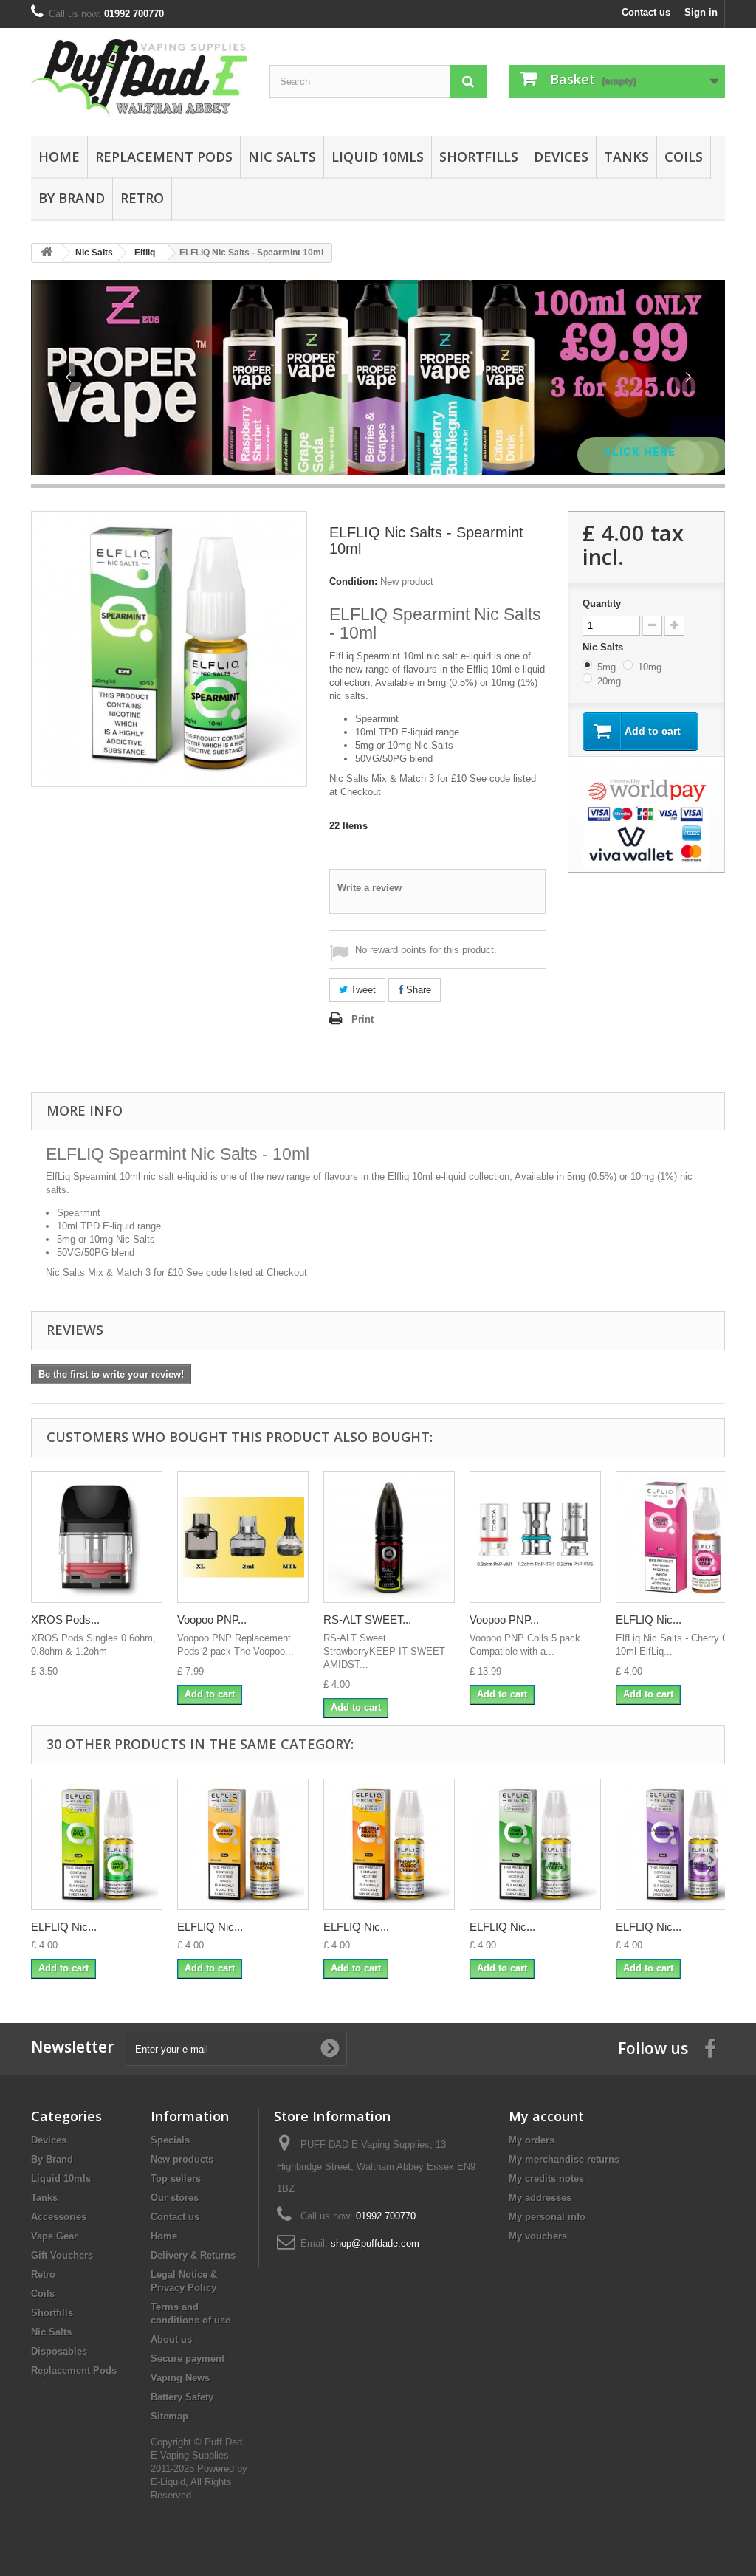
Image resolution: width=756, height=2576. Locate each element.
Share (417, 990)
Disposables (59, 2351)
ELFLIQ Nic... (649, 1620)
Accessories (59, 2217)
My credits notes (546, 2178)
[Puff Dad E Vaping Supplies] (139, 78)
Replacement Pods (164, 157)
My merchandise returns (564, 2159)
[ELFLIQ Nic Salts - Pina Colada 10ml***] (535, 1844)
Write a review (370, 888)
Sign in (701, 12)
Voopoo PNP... (212, 1620)
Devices (561, 157)
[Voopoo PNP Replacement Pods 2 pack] (243, 1537)
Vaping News (180, 2378)
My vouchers (538, 2236)
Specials (170, 2140)
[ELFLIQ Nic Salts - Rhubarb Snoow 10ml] (243, 1844)
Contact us (646, 12)
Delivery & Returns (193, 2255)
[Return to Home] (47, 253)
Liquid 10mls (378, 157)
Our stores (175, 2198)
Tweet (362, 990)
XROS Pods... (65, 1620)
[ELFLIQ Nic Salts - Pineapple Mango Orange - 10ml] (389, 1844)
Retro (142, 198)
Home (59, 157)
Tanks (626, 157)
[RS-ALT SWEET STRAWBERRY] (389, 1537)
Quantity (602, 604)
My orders (532, 2140)
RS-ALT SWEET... (367, 1620)
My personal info (547, 2217)
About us (171, 2339)
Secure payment (188, 2359)
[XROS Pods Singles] (97, 1537)
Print (362, 1019)
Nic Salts (282, 157)
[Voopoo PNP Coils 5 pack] (535, 1537)
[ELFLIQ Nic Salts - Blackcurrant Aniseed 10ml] (681, 1844)
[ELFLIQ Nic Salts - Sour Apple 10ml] (97, 1844)
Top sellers (176, 2178)
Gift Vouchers (62, 2255)
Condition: (353, 581)
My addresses (540, 2198)
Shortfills (479, 157)
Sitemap (169, 2416)
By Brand (72, 198)
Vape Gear (54, 2236)
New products (182, 2159)
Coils (684, 157)
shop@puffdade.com (375, 2243)
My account (546, 2116)
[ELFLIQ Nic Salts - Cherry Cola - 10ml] (681, 1537)
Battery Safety (182, 2397)
